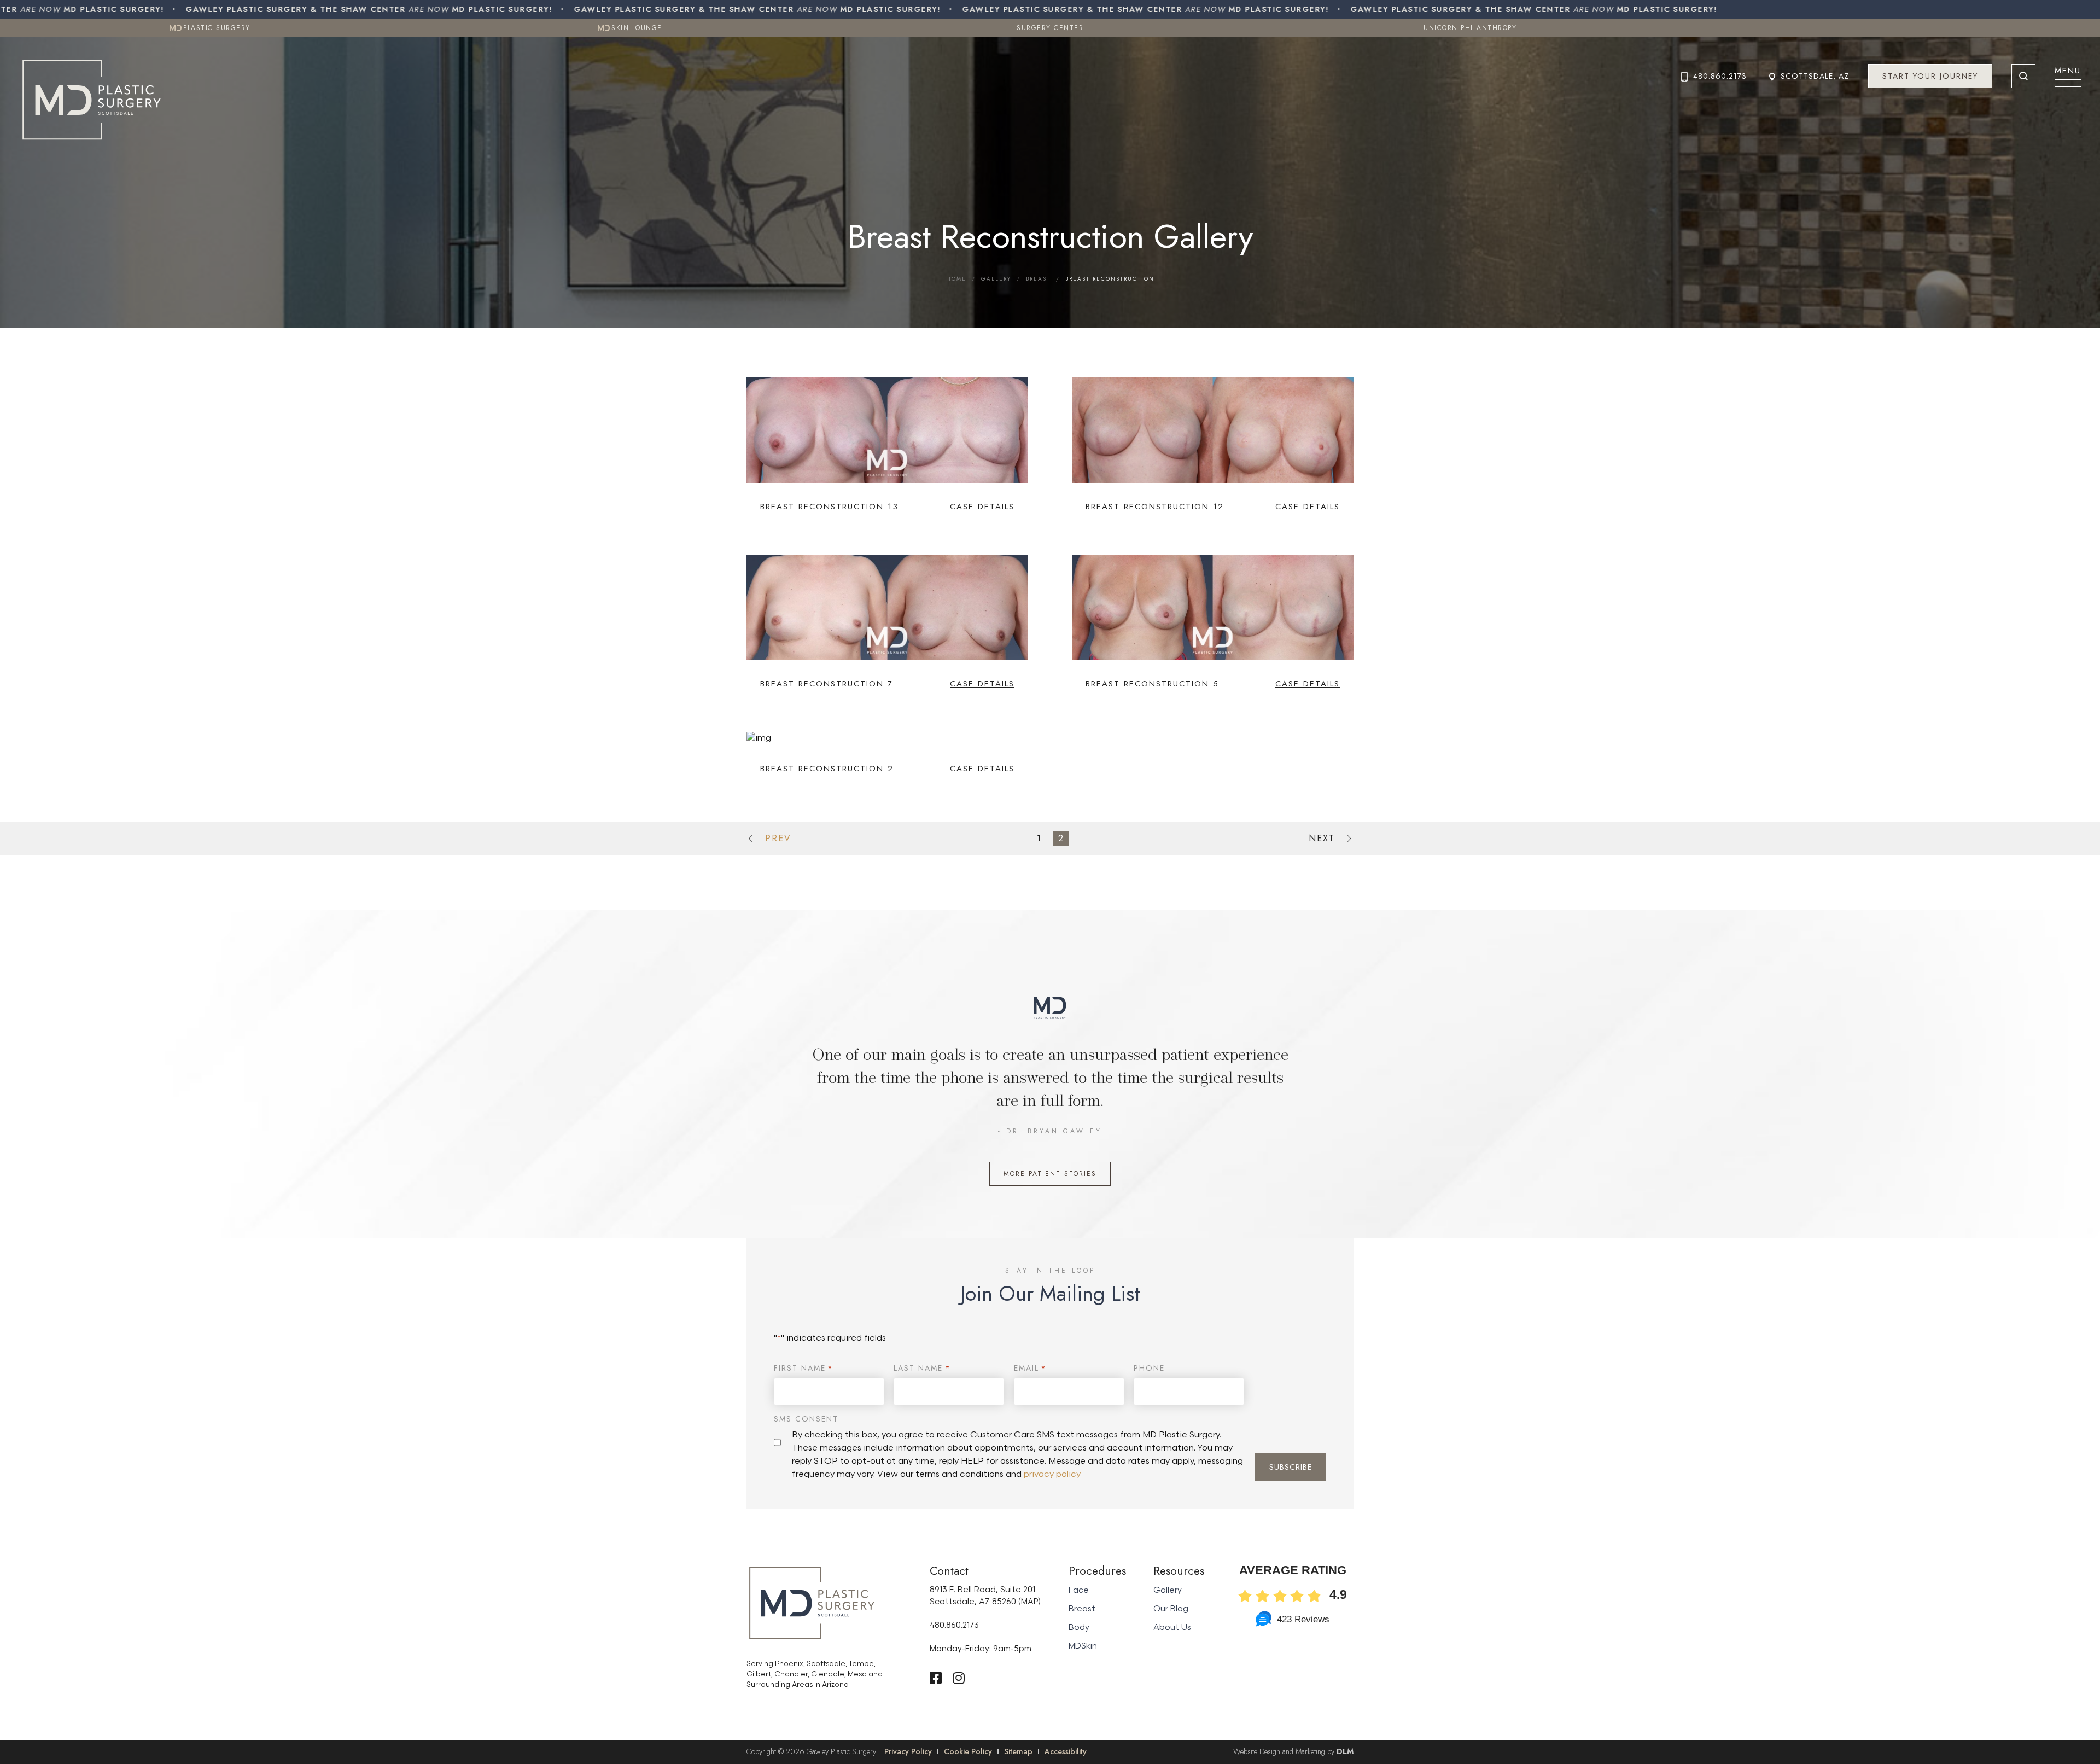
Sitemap (1018, 1751)
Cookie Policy (968, 1751)
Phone (1149, 1368)
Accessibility (1066, 1751)
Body (1079, 1628)
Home (956, 279)
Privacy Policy (908, 1751)
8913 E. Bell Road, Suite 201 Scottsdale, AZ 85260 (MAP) (985, 1596)
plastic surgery (215, 28)
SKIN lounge (635, 28)
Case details (982, 507)
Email (1030, 1368)
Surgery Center (1050, 28)
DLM (1345, 1751)
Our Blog (1171, 1609)
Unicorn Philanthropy (1470, 28)
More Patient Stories (1050, 1174)
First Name (803, 1368)
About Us (1172, 1628)
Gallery (996, 279)
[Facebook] (936, 1678)
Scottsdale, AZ (1815, 76)
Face (1079, 1590)
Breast (1038, 279)
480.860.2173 (1720, 76)
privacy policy (1052, 1474)
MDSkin (1083, 1646)
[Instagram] (959, 1678)
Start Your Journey (1930, 76)
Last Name (922, 1368)
